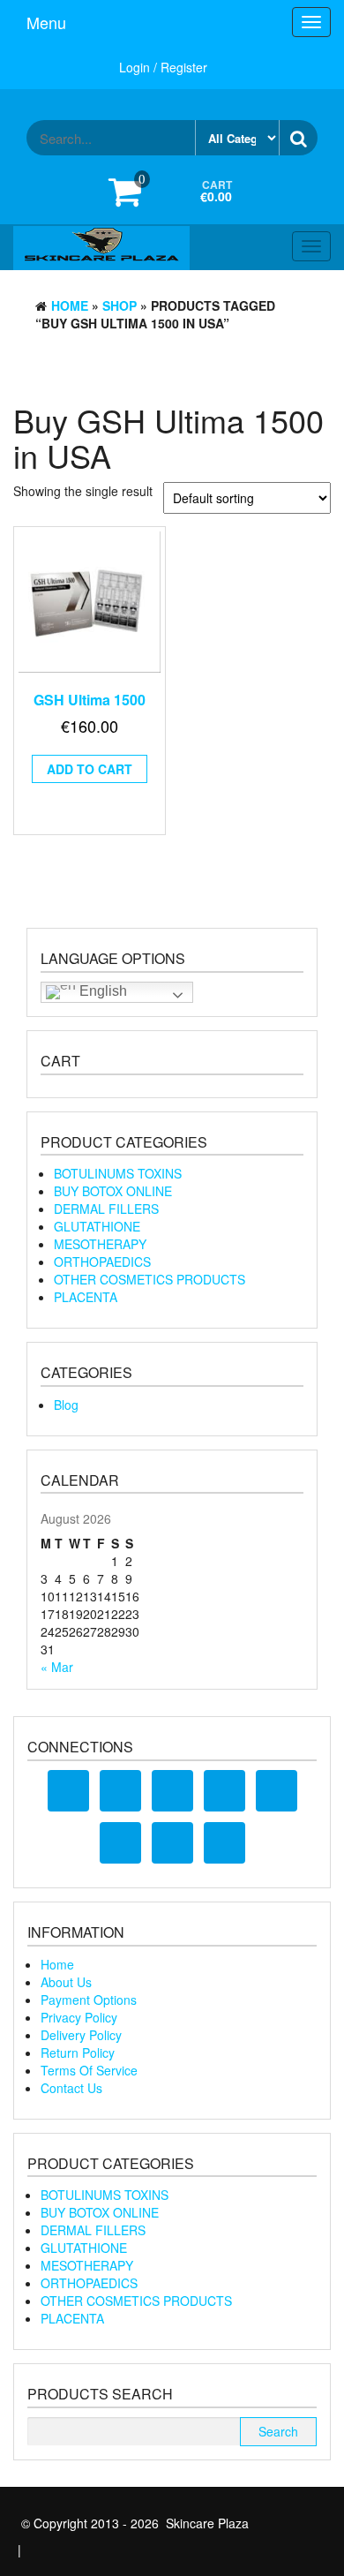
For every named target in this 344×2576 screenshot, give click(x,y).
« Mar (57, 1667)
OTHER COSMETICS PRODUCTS (150, 1279)
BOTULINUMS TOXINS (118, 1173)
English (101, 991)
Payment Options (89, 2000)
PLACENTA (86, 1297)
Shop (120, 305)
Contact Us (71, 2088)
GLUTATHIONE (97, 1226)
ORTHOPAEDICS (102, 1262)
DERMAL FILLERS (106, 1209)
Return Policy (78, 2053)
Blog (66, 1405)
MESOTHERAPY (100, 1244)
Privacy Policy (79, 2017)
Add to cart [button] (90, 769)
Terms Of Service (89, 2070)
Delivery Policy (81, 2035)
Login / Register (163, 67)
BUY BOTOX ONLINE (113, 1191)
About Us (66, 1982)
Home (70, 305)
